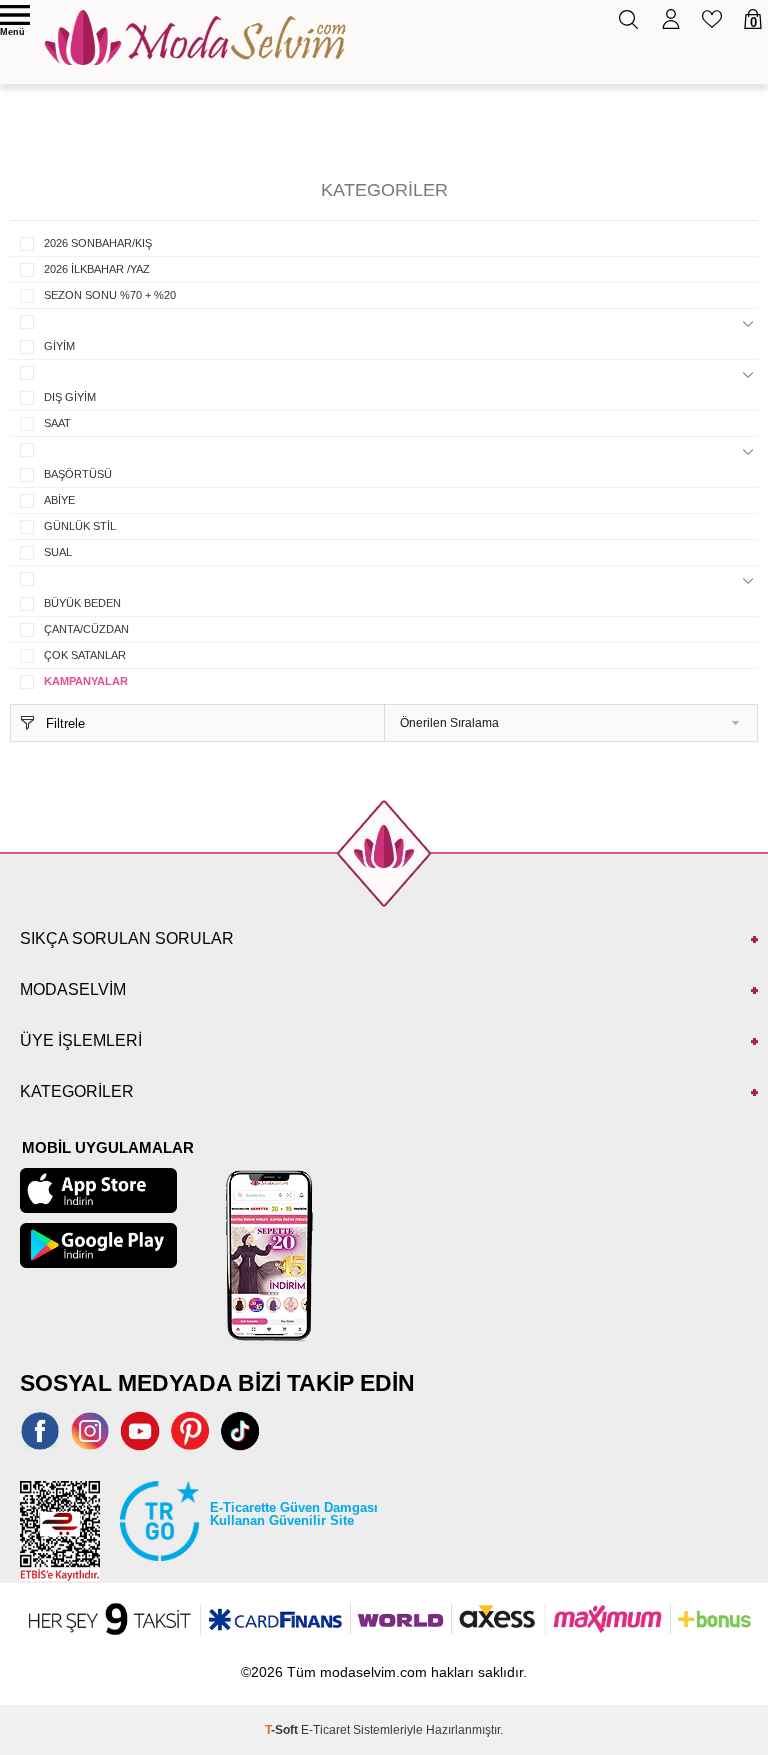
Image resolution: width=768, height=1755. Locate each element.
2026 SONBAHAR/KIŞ (98, 243)
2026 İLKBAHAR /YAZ (97, 269)
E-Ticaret (325, 1730)
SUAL (58, 552)
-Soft (283, 1730)
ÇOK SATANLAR (85, 655)
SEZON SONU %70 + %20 (110, 295)
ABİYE (59, 500)
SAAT (57, 423)
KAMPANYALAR (86, 681)
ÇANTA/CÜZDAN (86, 629)
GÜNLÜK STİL (80, 526)
